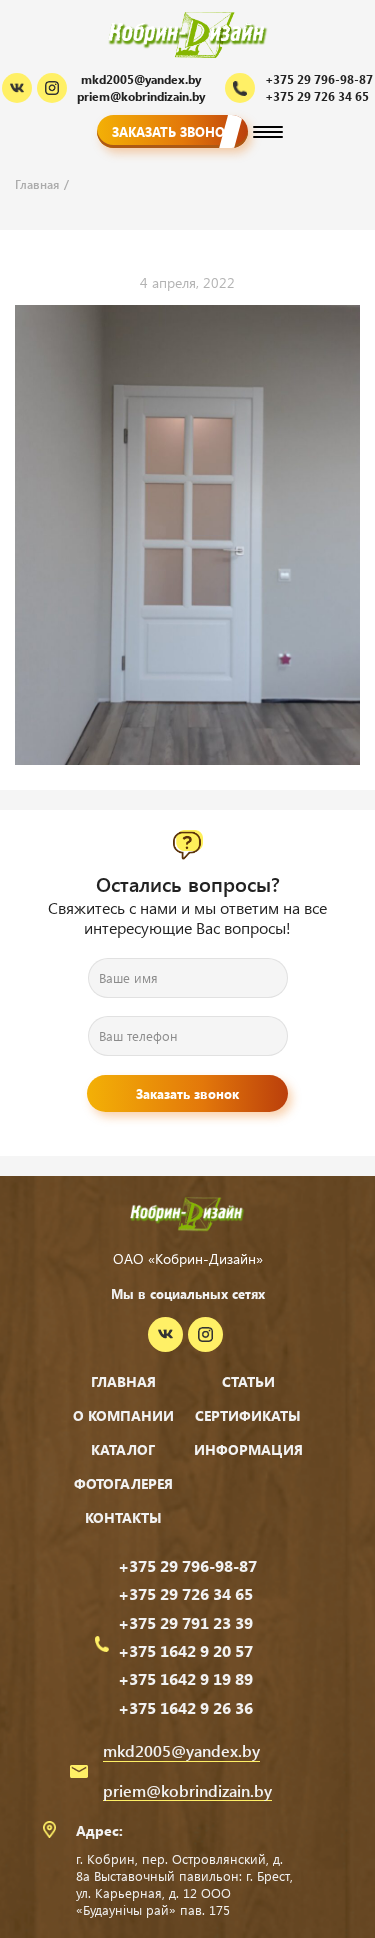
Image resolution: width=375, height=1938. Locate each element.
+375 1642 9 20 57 (185, 1651)
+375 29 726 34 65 (185, 1594)
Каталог (123, 1449)
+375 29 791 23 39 (185, 1623)
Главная (123, 1381)
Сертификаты (248, 1415)
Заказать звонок (172, 131)
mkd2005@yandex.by (141, 79)
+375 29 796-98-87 (187, 1566)
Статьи (248, 1381)
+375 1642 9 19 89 (185, 1679)
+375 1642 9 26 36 (185, 1708)
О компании (123, 1415)
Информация (248, 1449)
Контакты (123, 1517)
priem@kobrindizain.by (141, 96)
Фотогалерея (123, 1483)
